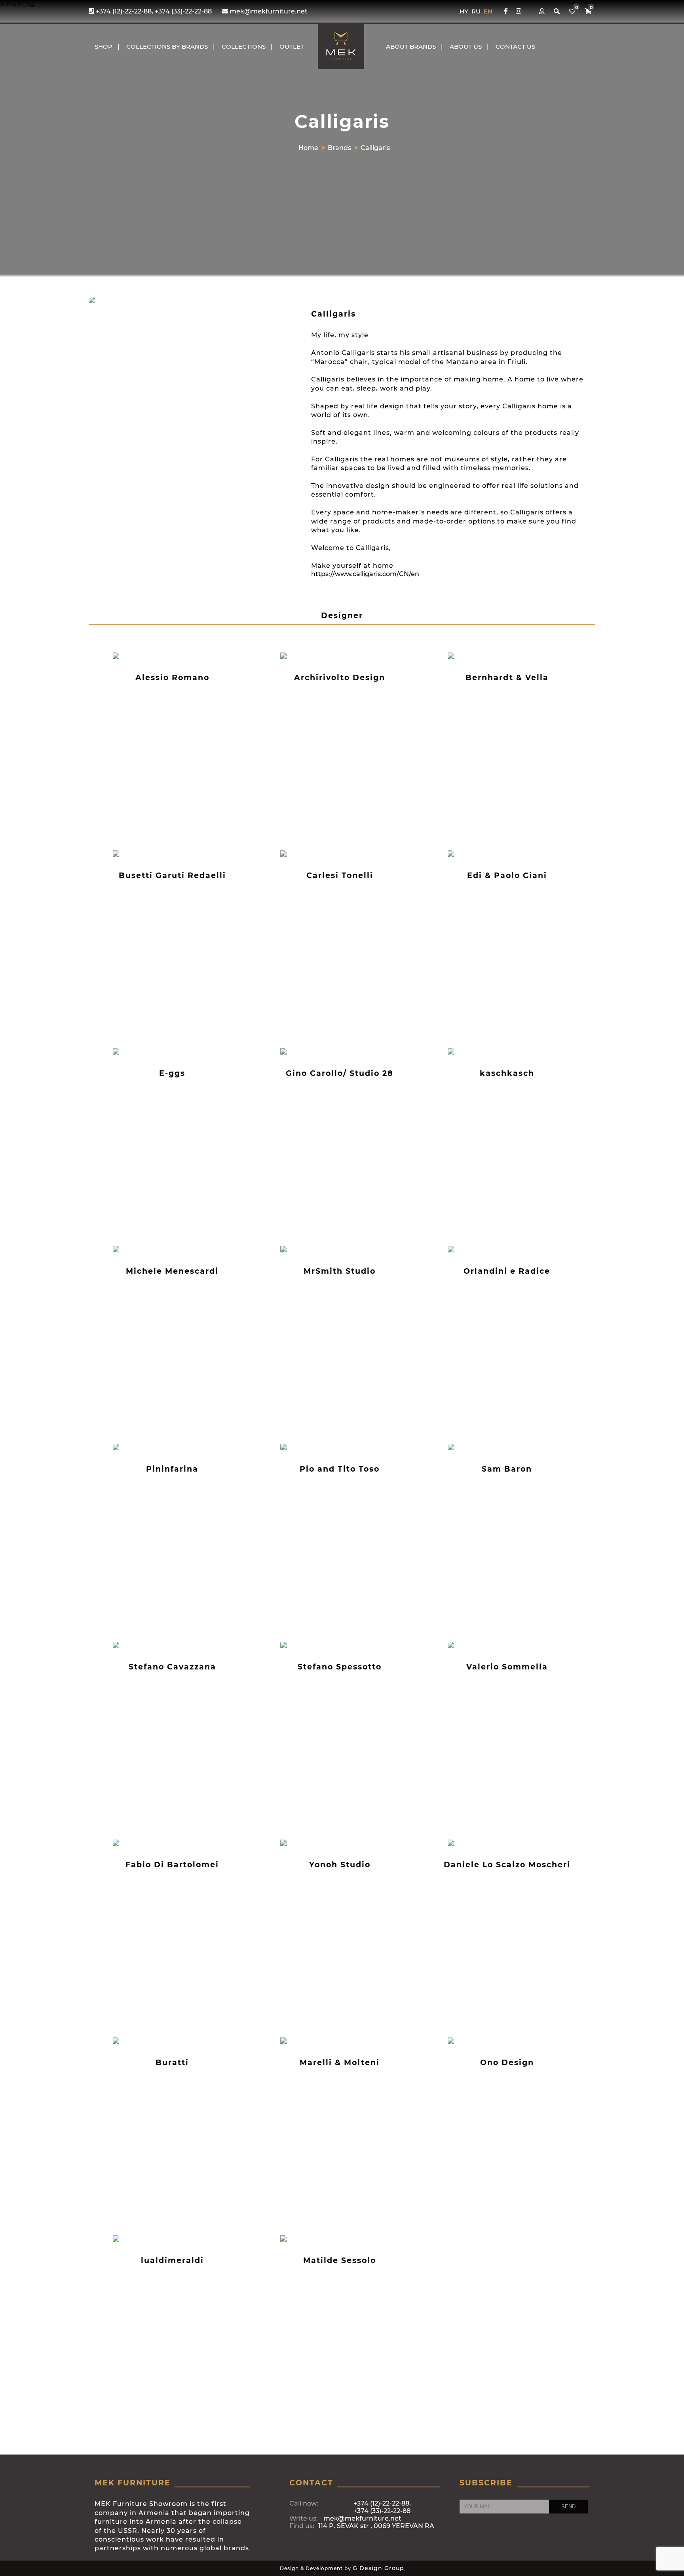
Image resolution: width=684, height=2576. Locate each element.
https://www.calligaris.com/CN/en (365, 574)
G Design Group (378, 2568)
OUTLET (292, 46)
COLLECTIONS (244, 46)
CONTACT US (515, 46)
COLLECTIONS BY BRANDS (167, 46)
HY (465, 11)
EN (488, 11)
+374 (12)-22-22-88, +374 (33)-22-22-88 (153, 11)
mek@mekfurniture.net (268, 11)
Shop (104, 46)
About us (466, 46)
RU (477, 11)
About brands (411, 46)
